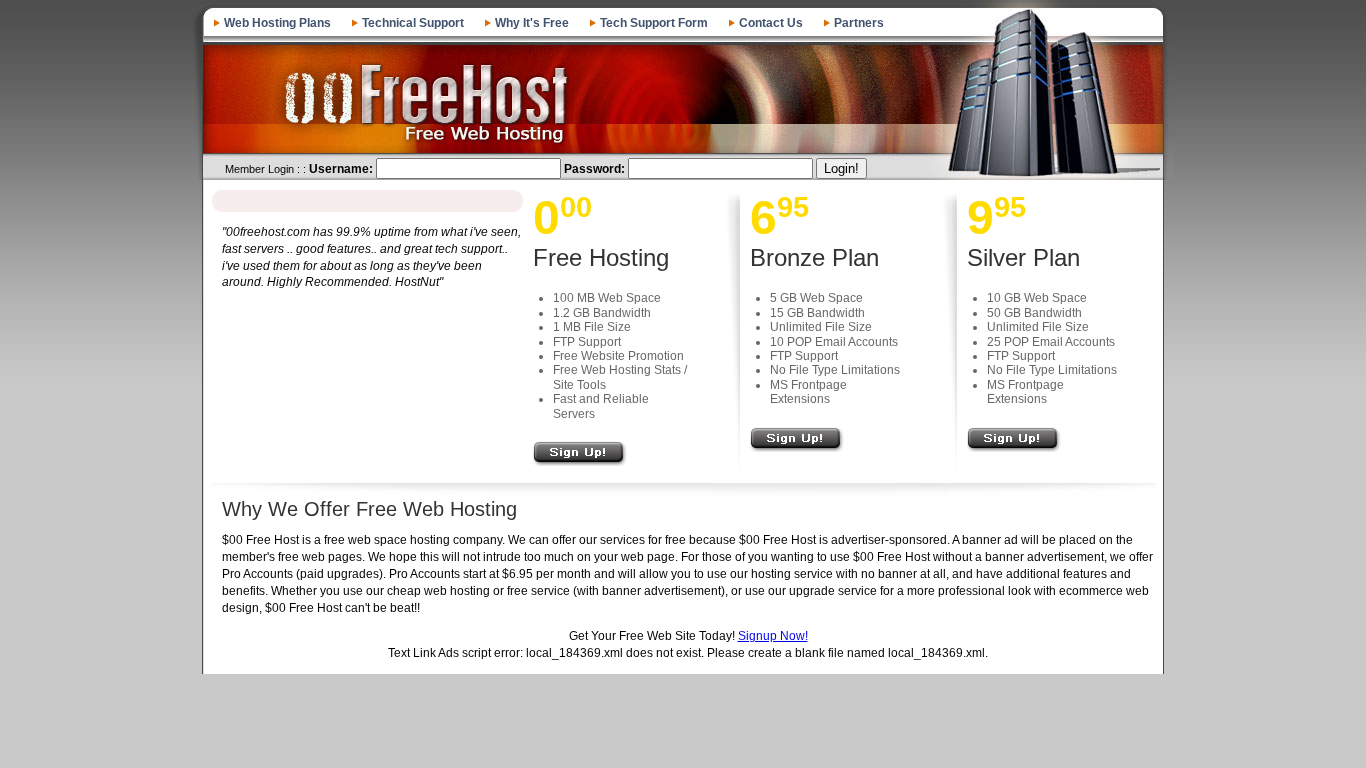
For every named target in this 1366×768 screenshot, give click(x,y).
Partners (859, 23)
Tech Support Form (654, 23)
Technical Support (413, 23)
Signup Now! (773, 636)
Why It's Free (532, 23)
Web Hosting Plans (277, 23)
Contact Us (771, 23)
